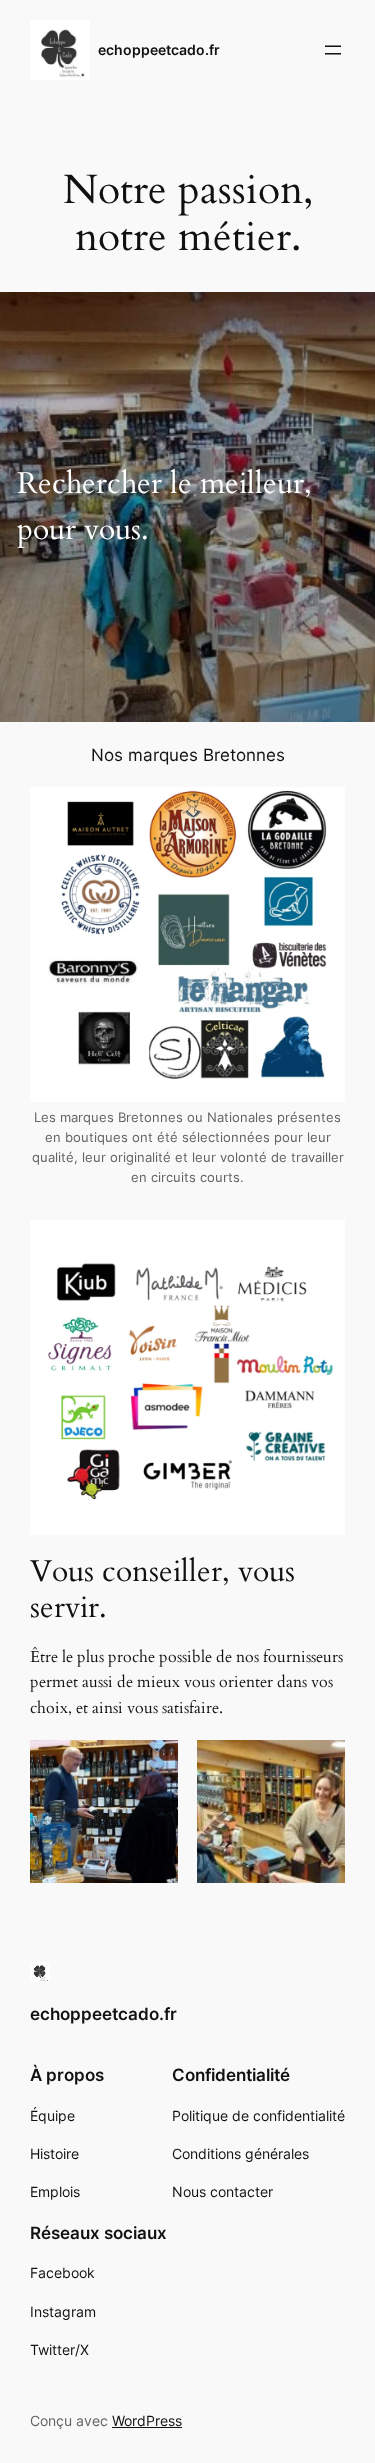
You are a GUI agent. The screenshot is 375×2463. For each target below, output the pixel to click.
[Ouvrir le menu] (333, 50)
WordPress (147, 2420)
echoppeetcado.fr (159, 49)
